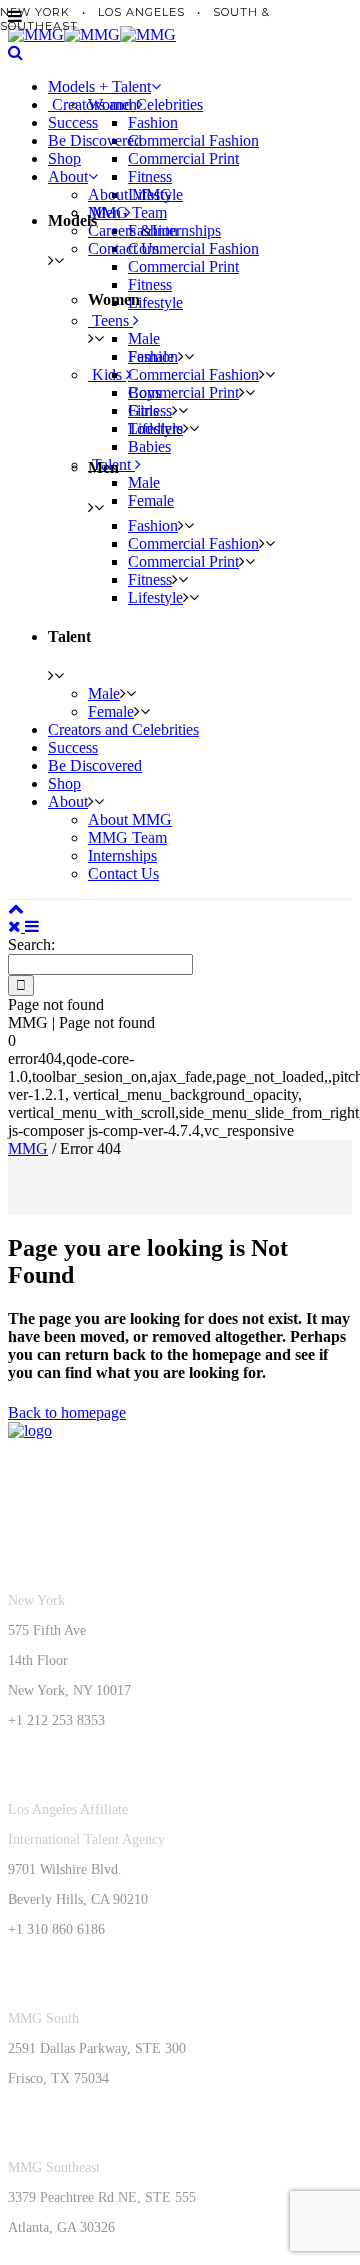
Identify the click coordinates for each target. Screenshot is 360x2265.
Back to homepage (67, 1412)
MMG (28, 1148)
